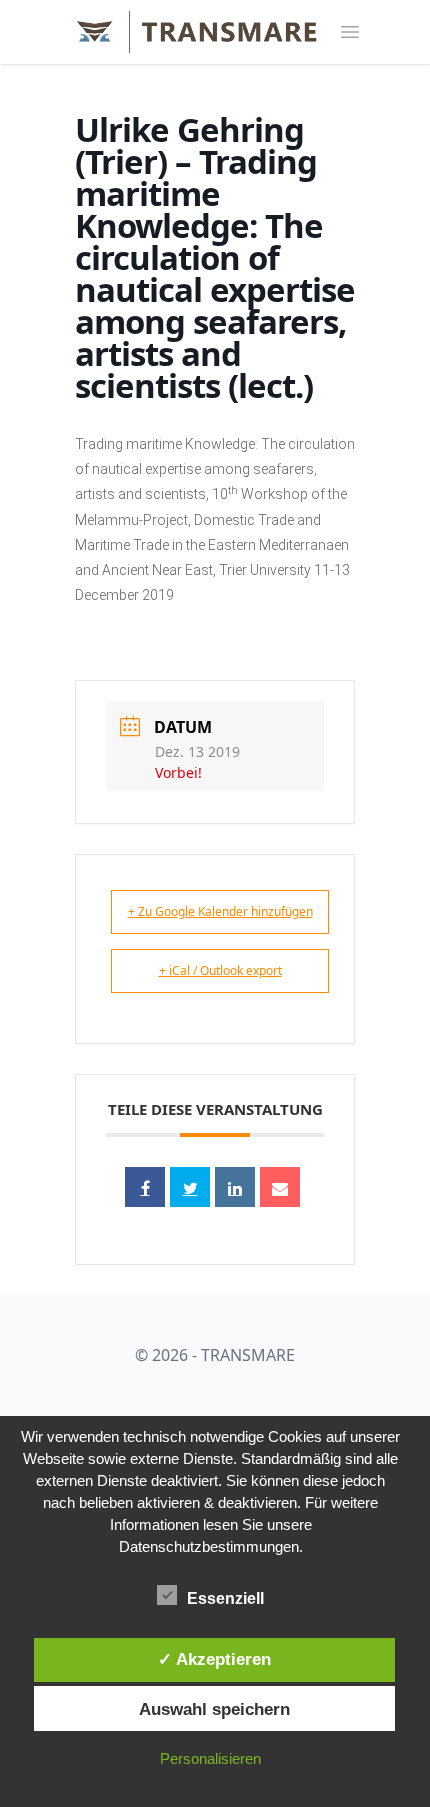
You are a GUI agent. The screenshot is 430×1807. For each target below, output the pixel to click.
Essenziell (225, 1598)
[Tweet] (190, 1187)
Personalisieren (210, 1758)
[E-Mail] (280, 1187)
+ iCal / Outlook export (220, 970)
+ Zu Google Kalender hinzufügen (220, 911)
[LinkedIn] (235, 1187)
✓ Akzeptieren (214, 1659)
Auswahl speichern (214, 1709)
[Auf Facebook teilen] (145, 1187)
